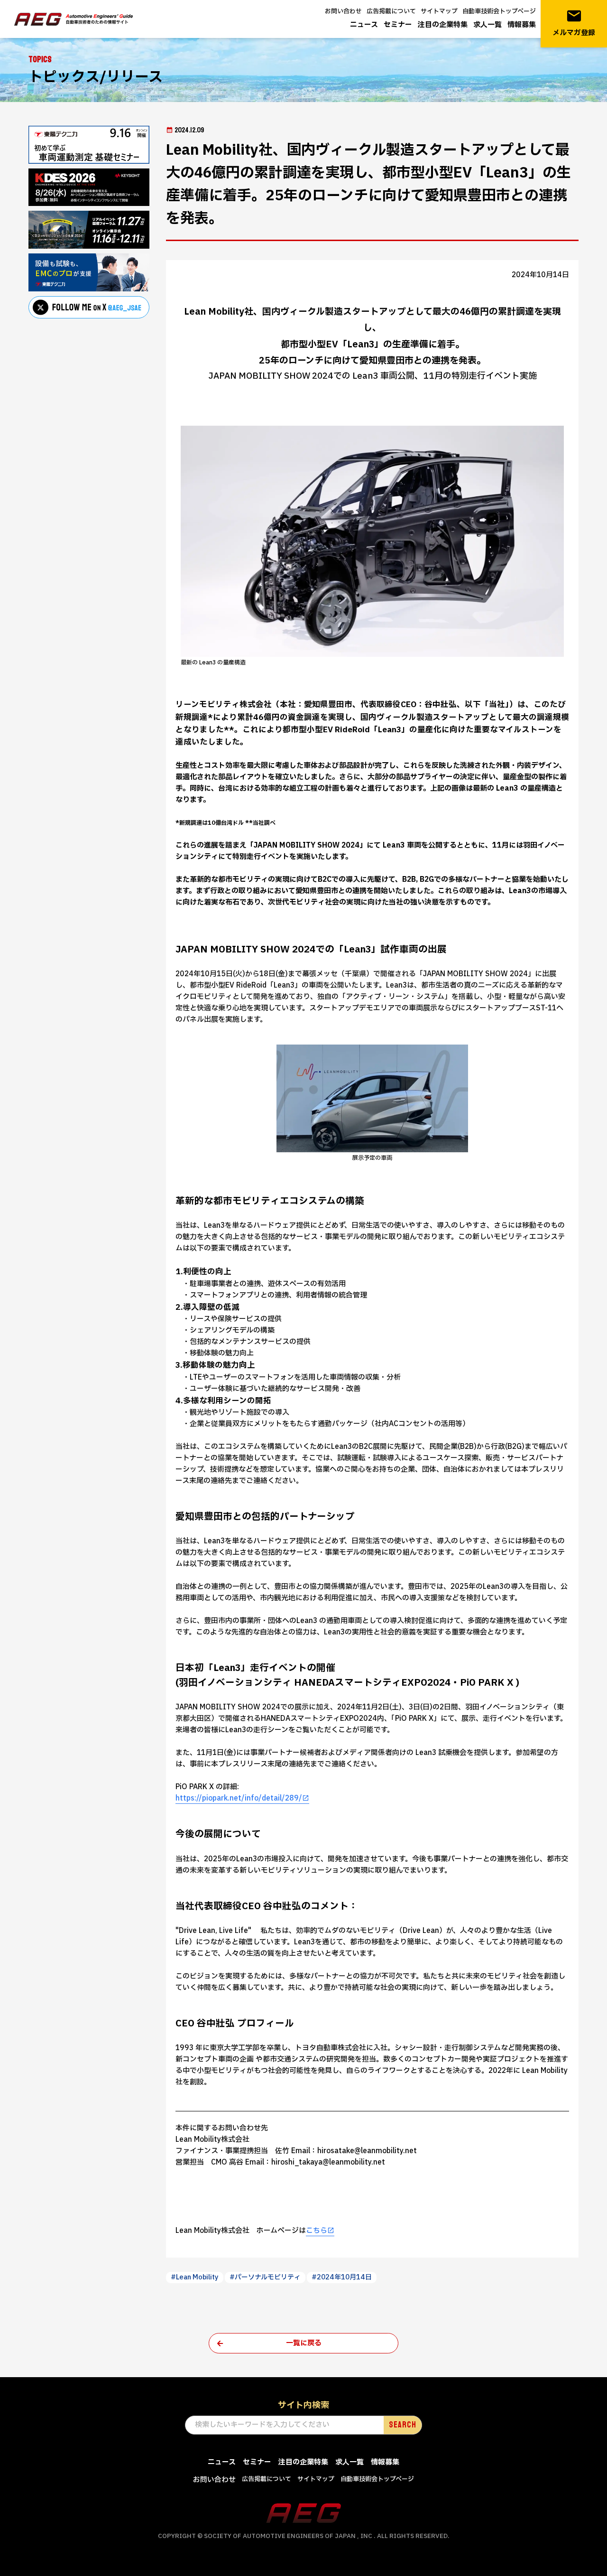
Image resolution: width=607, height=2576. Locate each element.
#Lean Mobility (195, 2277)
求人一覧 (487, 25)
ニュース (364, 25)
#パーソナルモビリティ (265, 2277)
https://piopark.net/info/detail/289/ (239, 1798)
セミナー (398, 25)
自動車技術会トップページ (499, 11)
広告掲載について (391, 11)
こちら (317, 2231)
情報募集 (522, 25)
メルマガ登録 (574, 23)
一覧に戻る (304, 2343)
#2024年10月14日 (342, 2277)
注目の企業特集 (443, 25)
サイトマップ (439, 11)
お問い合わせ (343, 11)
